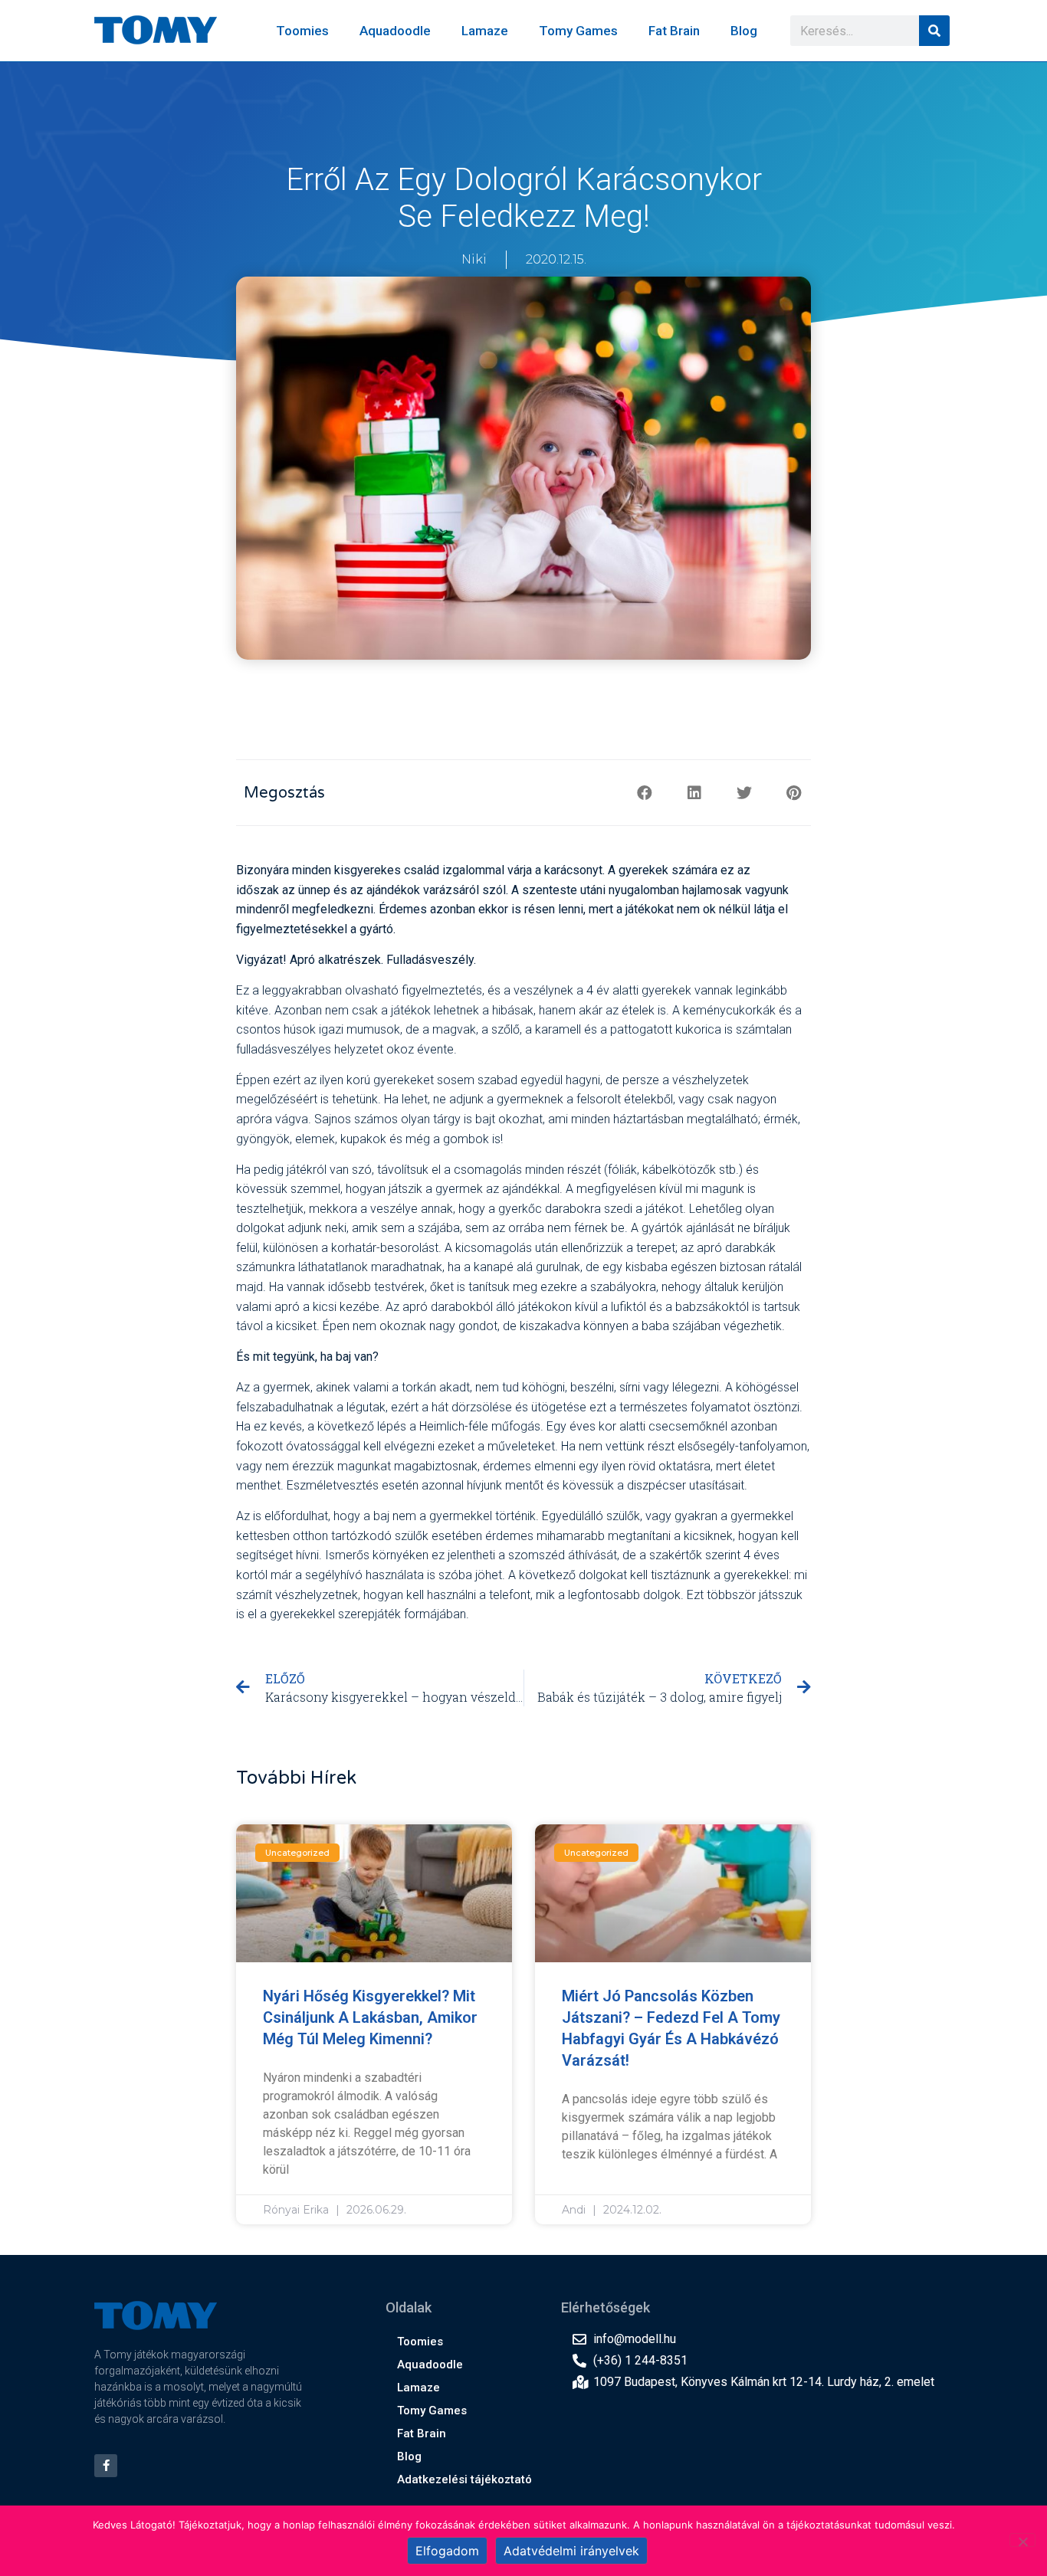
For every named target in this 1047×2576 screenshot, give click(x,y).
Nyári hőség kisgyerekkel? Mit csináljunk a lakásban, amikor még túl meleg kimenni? (370, 2017)
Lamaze (485, 31)
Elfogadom (447, 2551)
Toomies (302, 31)
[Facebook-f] (106, 2466)
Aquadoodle (395, 31)
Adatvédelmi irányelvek (571, 2551)
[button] (644, 793)
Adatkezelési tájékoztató (464, 2479)
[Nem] (1022, 2540)
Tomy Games (578, 31)
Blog (744, 31)
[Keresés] (934, 31)
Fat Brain (674, 31)
